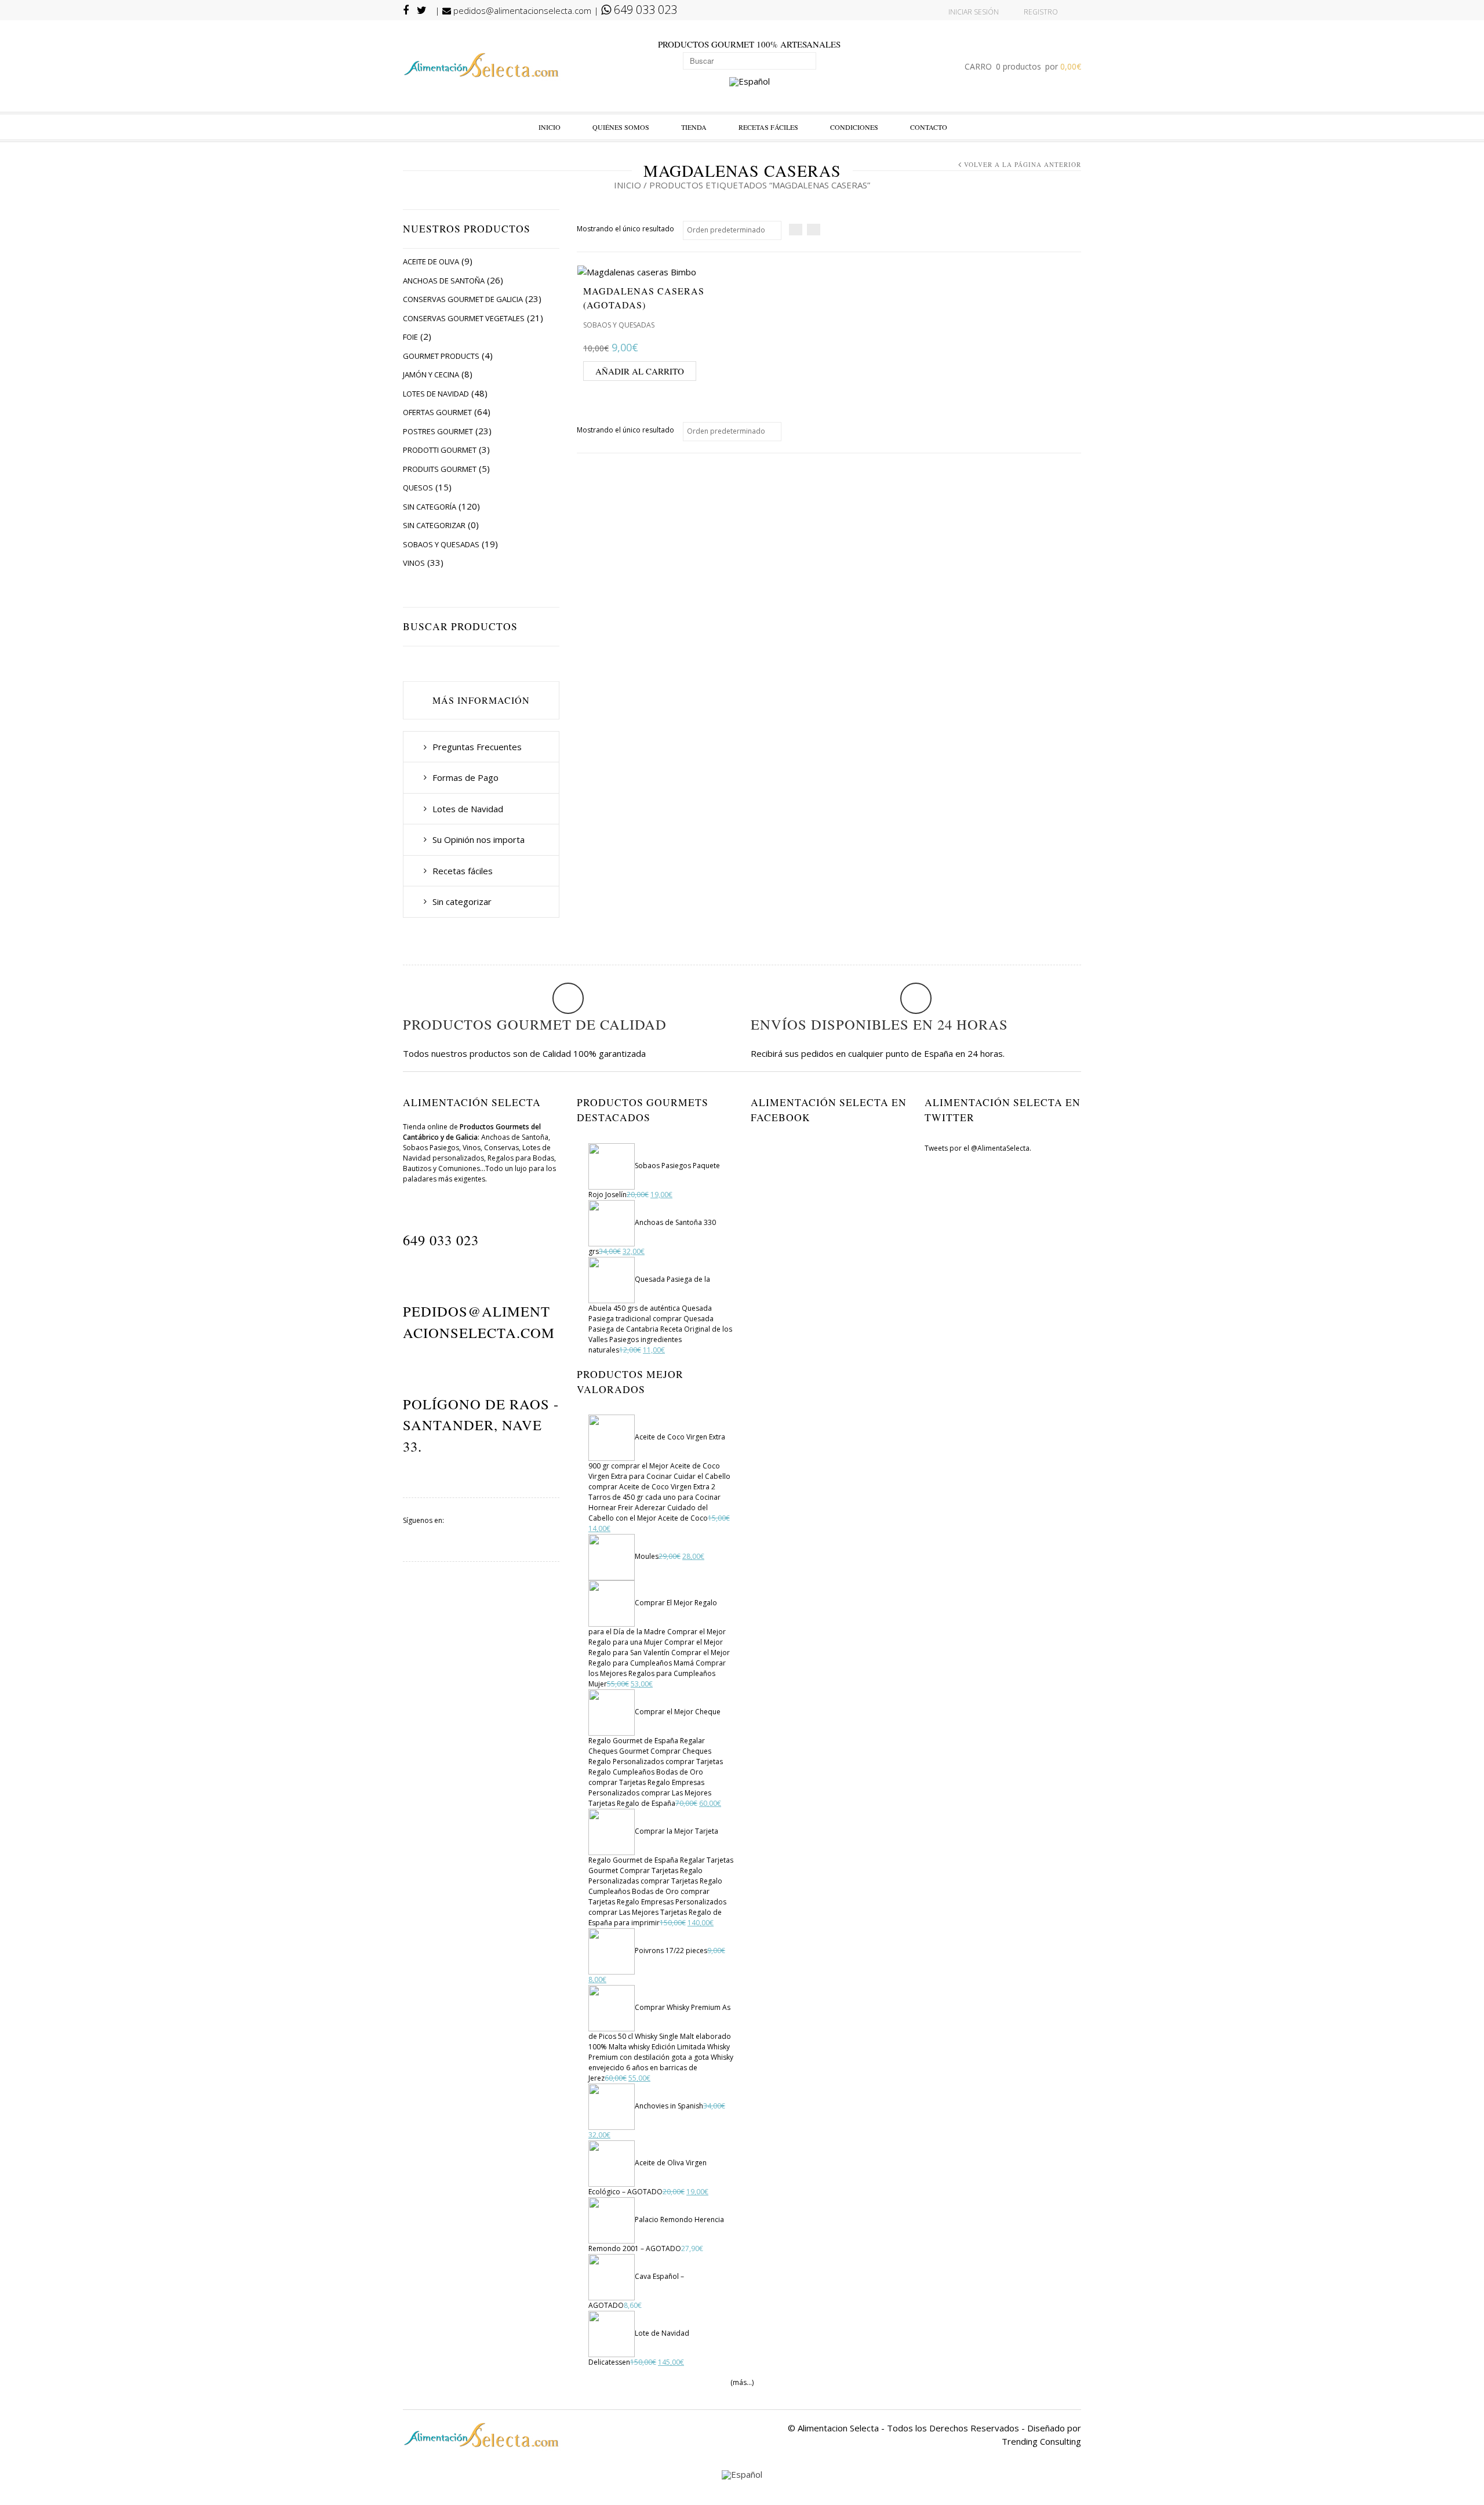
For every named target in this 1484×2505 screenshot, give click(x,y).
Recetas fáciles (768, 127)
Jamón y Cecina (431, 375)
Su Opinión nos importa (479, 839)
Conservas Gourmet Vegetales (464, 318)
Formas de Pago (465, 777)
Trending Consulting (1041, 2441)
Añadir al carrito (640, 371)
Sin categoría (430, 507)
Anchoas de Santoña (444, 281)
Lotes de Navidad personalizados (477, 1153)
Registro (1041, 12)
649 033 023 (644, 10)
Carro (1023, 66)
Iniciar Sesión (974, 12)
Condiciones (854, 127)
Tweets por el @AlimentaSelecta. (978, 1148)
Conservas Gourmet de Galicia (463, 299)
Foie (410, 337)
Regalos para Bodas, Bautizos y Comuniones (479, 1163)
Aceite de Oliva (431, 261)
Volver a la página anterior (1023, 164)
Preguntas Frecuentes (477, 747)
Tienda (694, 127)
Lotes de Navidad (436, 394)
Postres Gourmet (438, 431)
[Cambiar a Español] (750, 82)
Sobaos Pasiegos (431, 1148)
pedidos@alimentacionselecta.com (521, 10)
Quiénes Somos (621, 127)
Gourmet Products (441, 356)
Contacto (929, 127)
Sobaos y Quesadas (441, 544)
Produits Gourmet (440, 469)
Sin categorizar (434, 525)
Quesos (418, 488)
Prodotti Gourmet (440, 450)
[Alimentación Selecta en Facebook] (481, 1534)
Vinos (414, 563)
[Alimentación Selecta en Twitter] (535, 1534)
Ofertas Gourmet (437, 412)
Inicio (550, 127)
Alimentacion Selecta (838, 2428)
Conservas (501, 1148)
